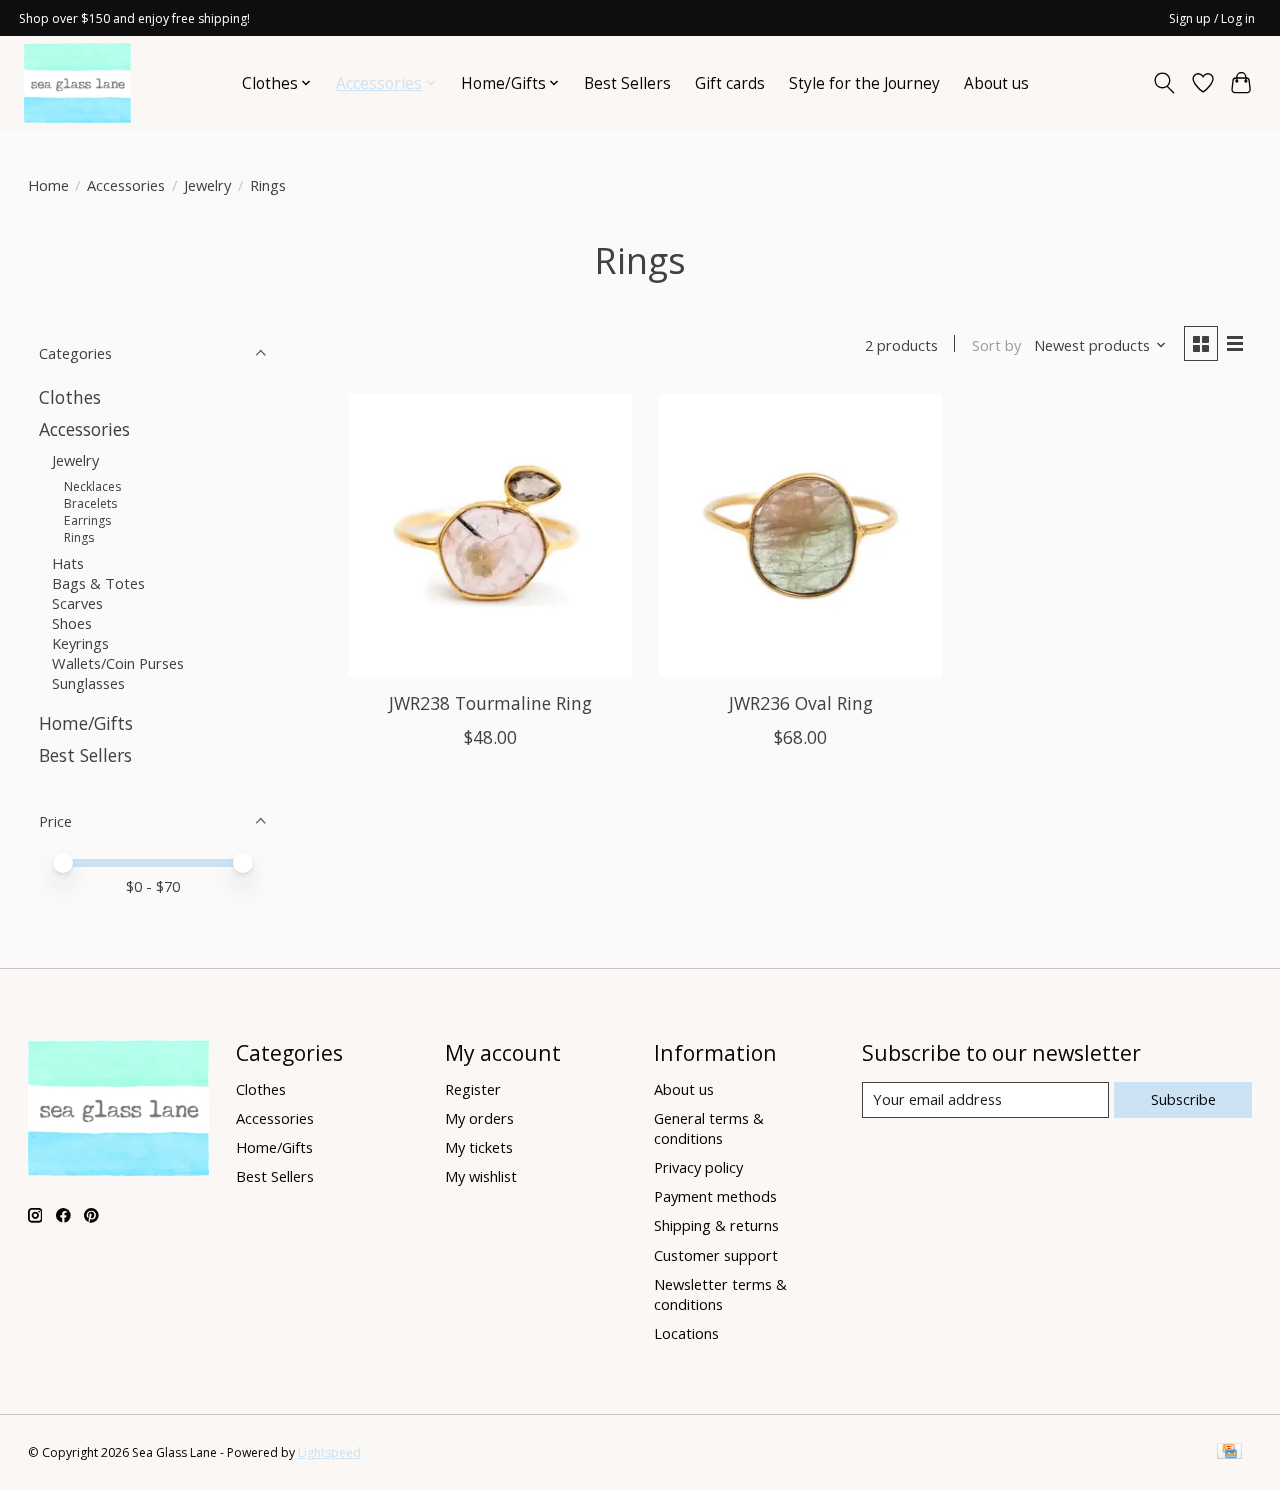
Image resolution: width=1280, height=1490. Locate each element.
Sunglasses (88, 683)
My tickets (479, 1147)
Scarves (77, 603)
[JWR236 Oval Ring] (800, 535)
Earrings (87, 520)
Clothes (70, 397)
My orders (479, 1118)
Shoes (72, 623)
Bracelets (90, 503)
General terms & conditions (709, 1128)
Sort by (996, 345)
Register (473, 1089)
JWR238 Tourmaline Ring (490, 703)
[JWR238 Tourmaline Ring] (490, 535)
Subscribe (1183, 1099)
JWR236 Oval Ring (801, 703)
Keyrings (80, 643)
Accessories (126, 185)
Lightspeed (329, 1452)
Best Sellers (627, 83)
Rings (79, 537)
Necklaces (92, 486)
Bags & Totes (98, 583)
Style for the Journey (864, 83)
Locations (686, 1333)
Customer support (716, 1255)
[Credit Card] (1229, 1453)
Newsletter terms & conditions (720, 1294)
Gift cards (730, 83)
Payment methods (715, 1196)
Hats (68, 563)
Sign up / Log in (1212, 18)
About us (996, 83)
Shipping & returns (716, 1225)
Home (48, 185)
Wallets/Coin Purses (118, 663)
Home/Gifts (86, 723)
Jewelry (207, 185)
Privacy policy (698, 1167)
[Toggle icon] (1163, 83)
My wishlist (481, 1176)
